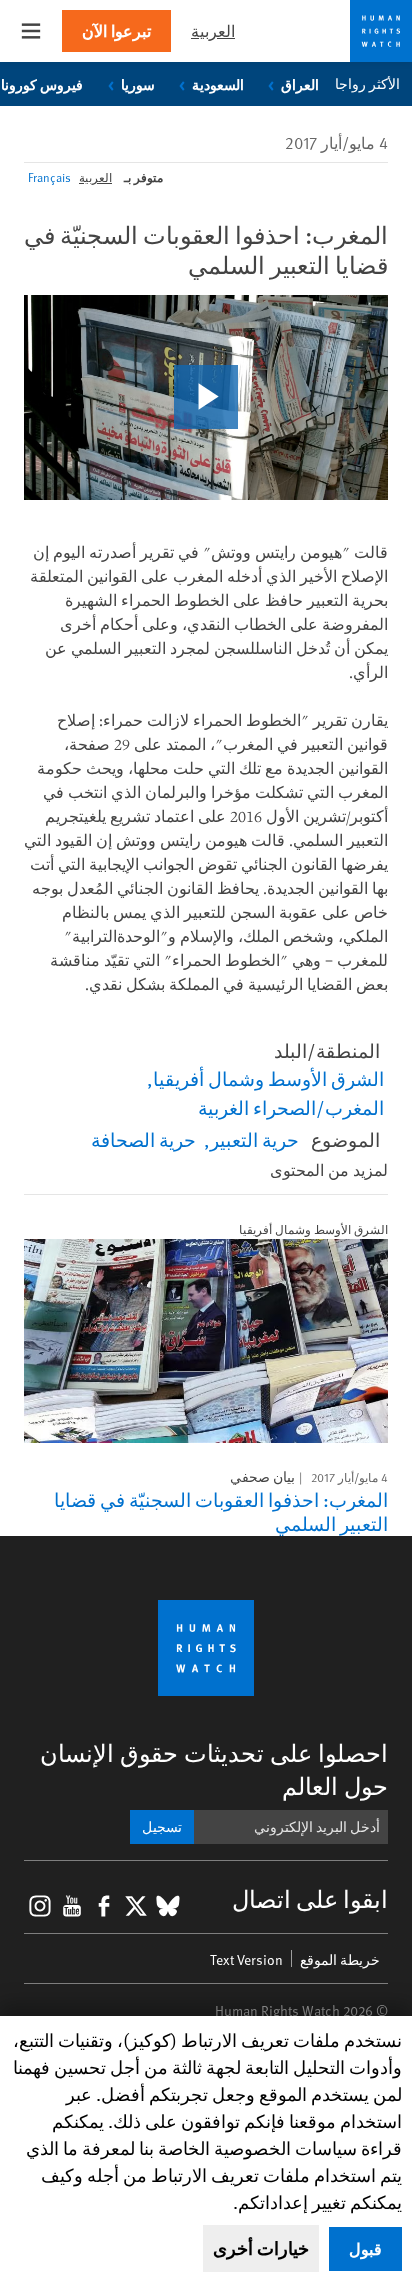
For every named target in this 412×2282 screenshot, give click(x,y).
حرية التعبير (254, 1139)
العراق (300, 84)
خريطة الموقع (340, 1959)
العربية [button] (213, 30)
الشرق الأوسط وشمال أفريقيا (268, 1078)
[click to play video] (206, 397)
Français (49, 177)
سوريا (137, 84)
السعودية (218, 84)
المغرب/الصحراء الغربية (291, 1107)
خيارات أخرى (261, 2248)
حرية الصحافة (143, 1139)
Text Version (246, 1959)
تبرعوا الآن (116, 30)
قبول (365, 2248)
